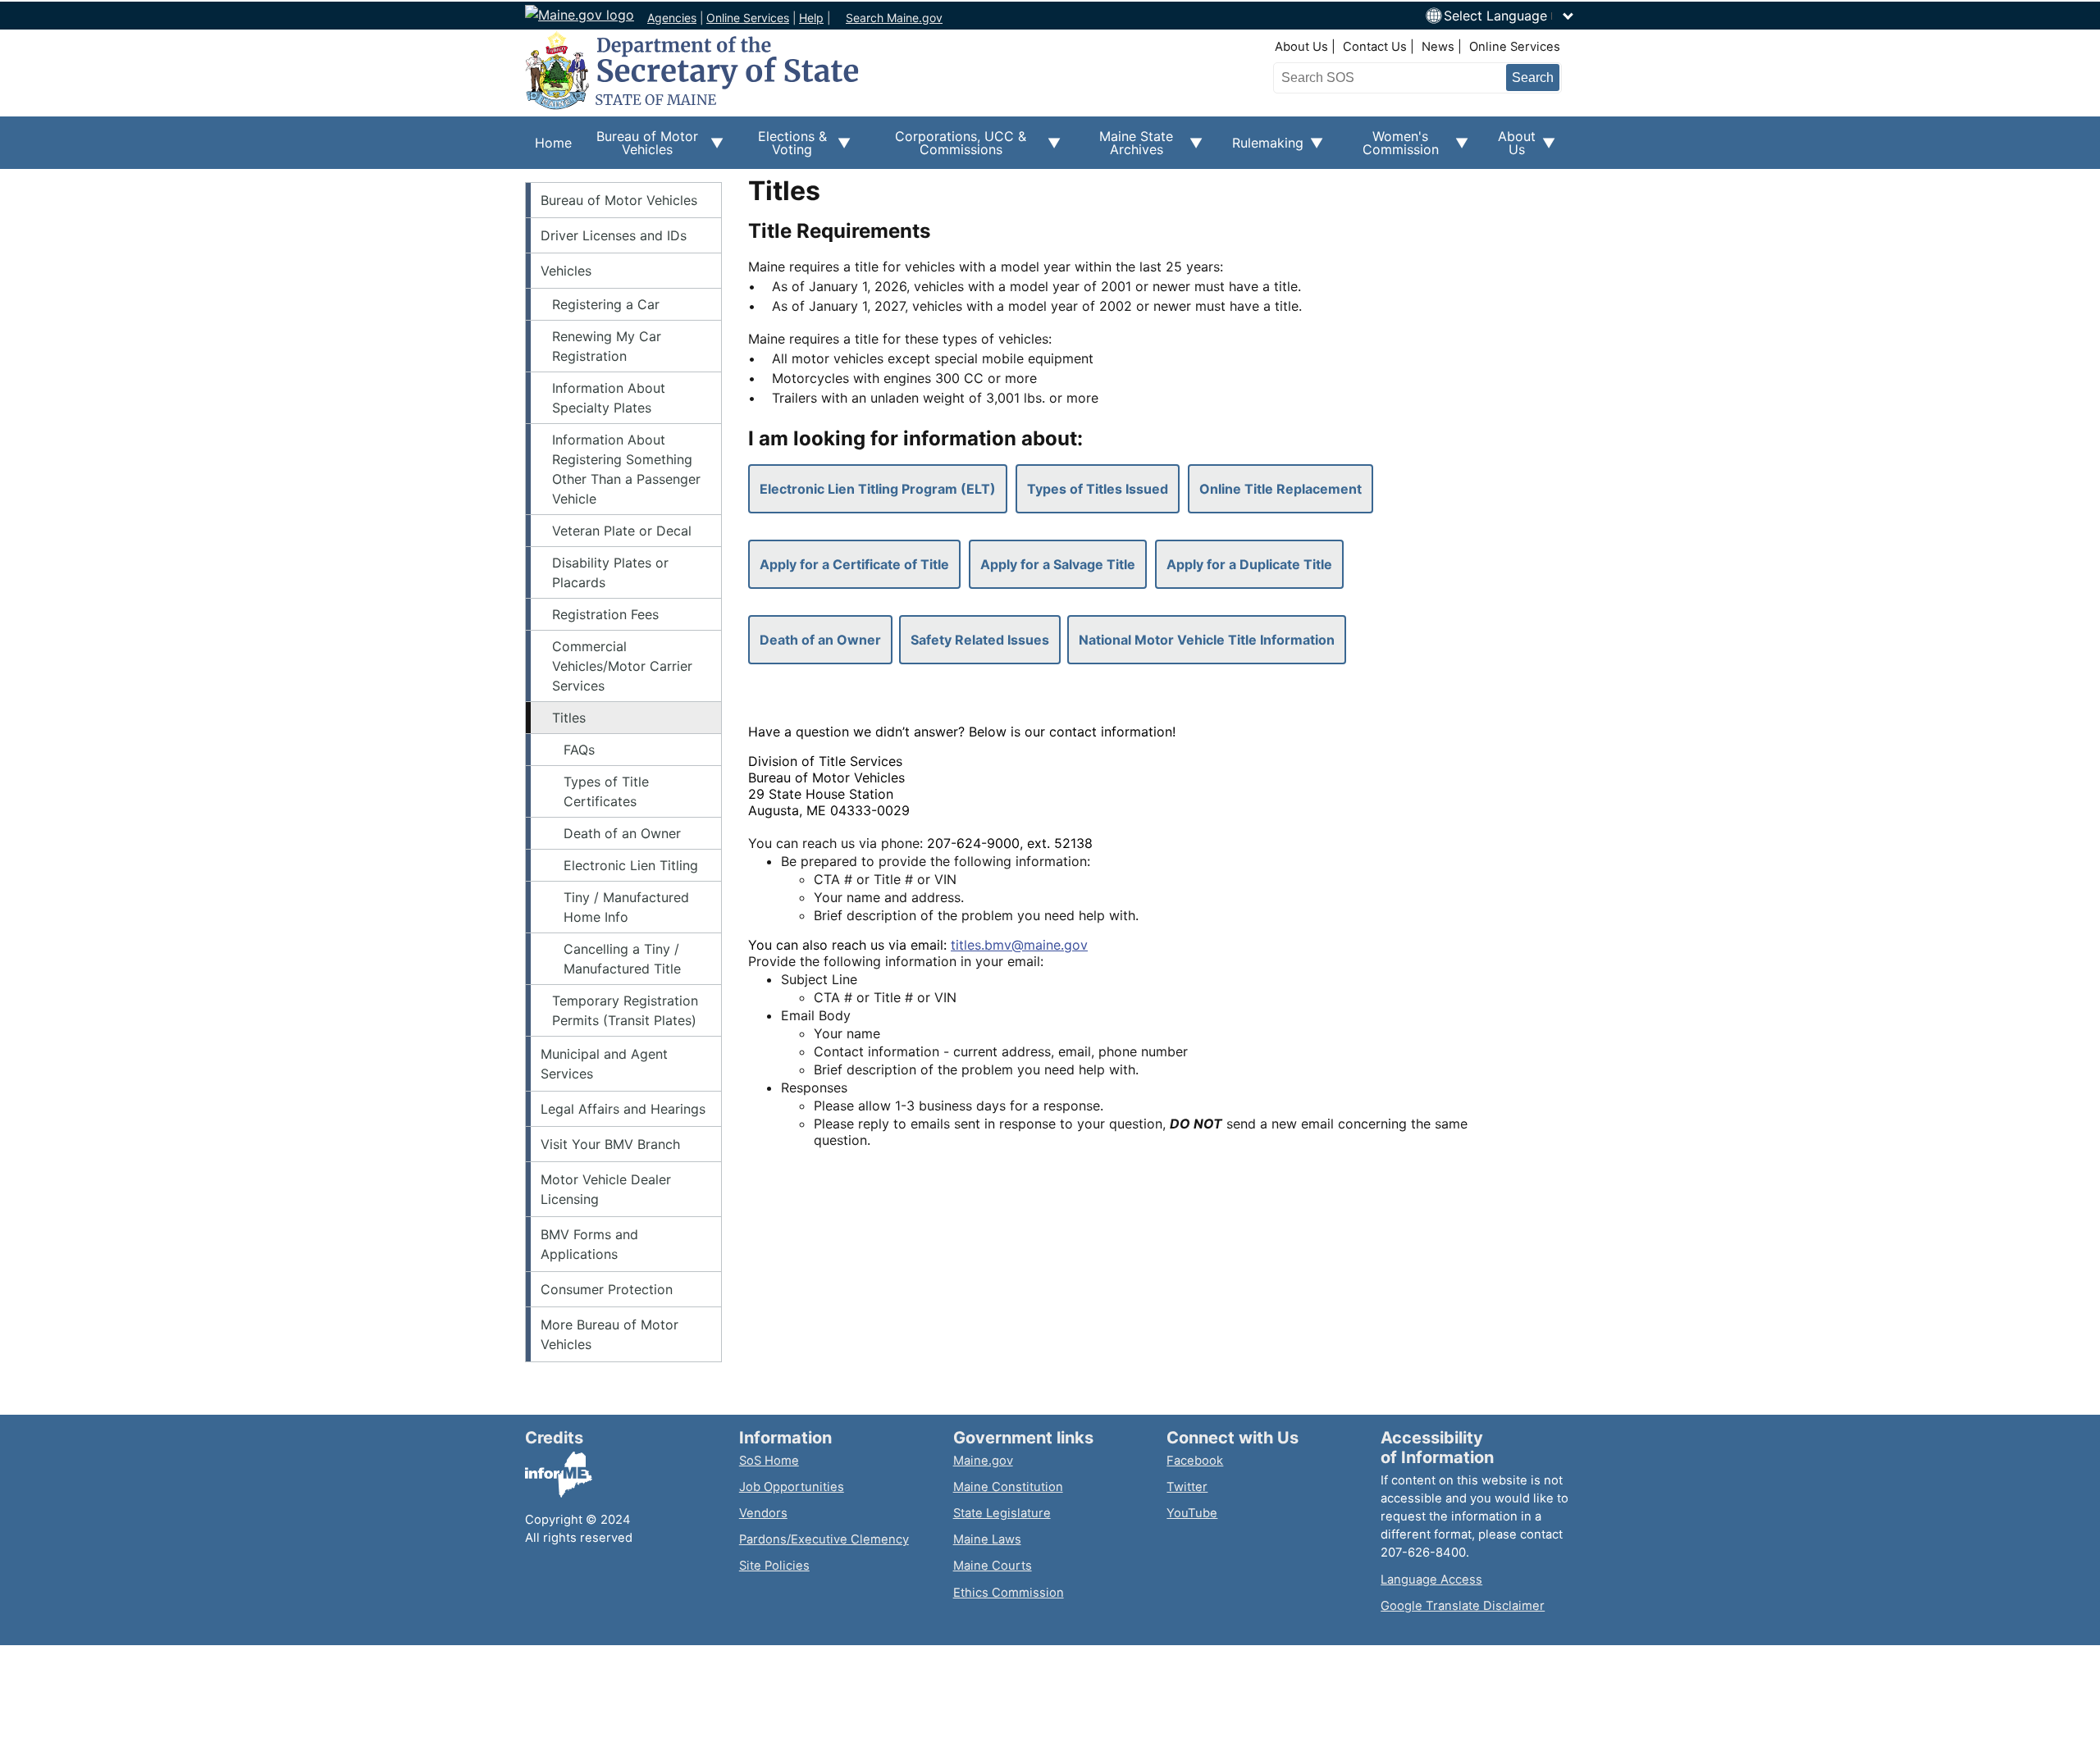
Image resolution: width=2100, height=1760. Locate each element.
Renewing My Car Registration (607, 346)
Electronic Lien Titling (631, 865)
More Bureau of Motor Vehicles (609, 1334)
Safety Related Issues (980, 640)
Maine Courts (993, 1566)
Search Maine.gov (894, 18)
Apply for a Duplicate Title (1249, 564)
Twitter (1187, 1487)
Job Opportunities (792, 1487)
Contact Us (1375, 47)
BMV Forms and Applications (589, 1244)
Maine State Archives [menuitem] (1127, 148)
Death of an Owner (622, 833)
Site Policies (774, 1566)
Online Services (748, 18)
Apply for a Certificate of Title (854, 564)
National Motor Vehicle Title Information (1207, 640)
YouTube (1192, 1513)
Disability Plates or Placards (610, 572)
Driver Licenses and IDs (614, 235)
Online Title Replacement (1281, 489)
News (1438, 47)
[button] (1509, 16)
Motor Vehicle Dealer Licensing (606, 1189)
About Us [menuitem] (1512, 148)
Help (811, 18)
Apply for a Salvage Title (1058, 564)
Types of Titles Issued (1098, 489)
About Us (1301, 47)
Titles (569, 718)
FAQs (579, 750)
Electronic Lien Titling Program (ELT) (878, 489)
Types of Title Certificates (606, 791)
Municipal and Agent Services (604, 1064)
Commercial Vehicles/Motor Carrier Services (622, 666)
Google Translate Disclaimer (1463, 1606)
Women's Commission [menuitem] (1391, 148)
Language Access (1431, 1580)
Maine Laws (987, 1539)
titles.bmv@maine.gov (1019, 945)
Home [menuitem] (553, 143)
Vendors (763, 1513)
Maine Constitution (1008, 1487)
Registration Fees (605, 614)
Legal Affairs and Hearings (623, 1109)
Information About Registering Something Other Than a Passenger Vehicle (626, 469)
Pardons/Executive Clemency (824, 1539)
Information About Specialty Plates (609, 398)
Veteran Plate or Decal (622, 531)
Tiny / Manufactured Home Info (626, 907)
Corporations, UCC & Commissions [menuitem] (948, 148)
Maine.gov (983, 1461)
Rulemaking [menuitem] (1263, 152)
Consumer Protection (607, 1289)
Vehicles (566, 271)
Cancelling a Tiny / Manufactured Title (622, 959)
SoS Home (769, 1461)
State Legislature (1002, 1513)
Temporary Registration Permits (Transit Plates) (625, 1010)
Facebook (1195, 1461)
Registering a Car (606, 304)
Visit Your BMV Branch (610, 1144)
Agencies (672, 18)
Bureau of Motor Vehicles (619, 200)
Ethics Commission (1009, 1593)
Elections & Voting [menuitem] (785, 148)
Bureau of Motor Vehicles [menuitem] (640, 148)
